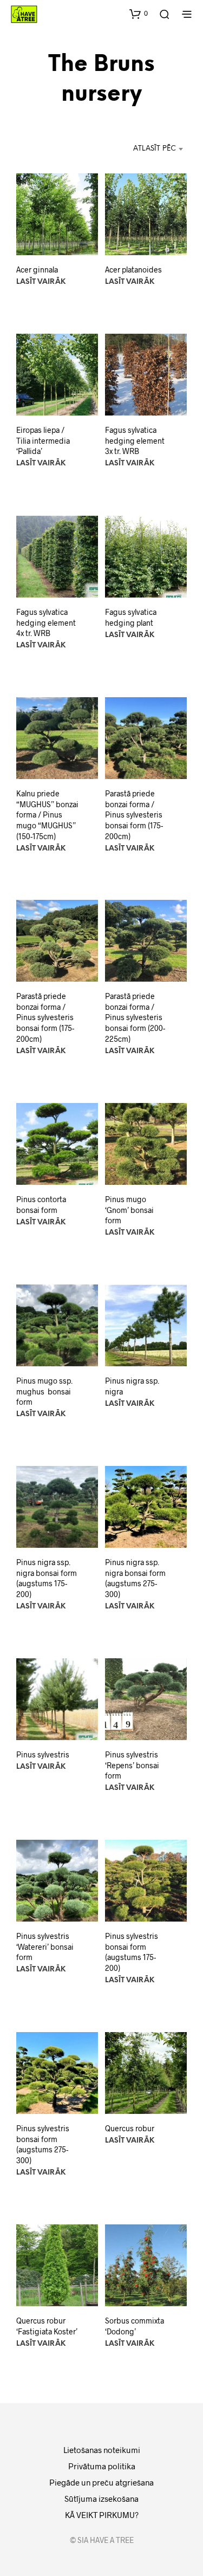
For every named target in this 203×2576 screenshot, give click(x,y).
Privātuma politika (102, 2466)
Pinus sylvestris (43, 1754)
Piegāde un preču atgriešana (101, 2482)
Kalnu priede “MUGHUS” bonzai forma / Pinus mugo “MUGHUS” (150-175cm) (47, 815)
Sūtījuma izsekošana (101, 2499)
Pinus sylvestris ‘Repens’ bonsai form (132, 1765)
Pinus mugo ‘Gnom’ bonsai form (129, 1210)
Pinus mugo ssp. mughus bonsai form (44, 1391)
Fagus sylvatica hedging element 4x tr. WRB (46, 622)
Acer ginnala (37, 270)
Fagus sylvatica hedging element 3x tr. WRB (135, 441)
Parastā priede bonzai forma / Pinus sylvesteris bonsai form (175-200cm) (134, 815)
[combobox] (136, 149)
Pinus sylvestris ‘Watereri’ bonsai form (45, 1947)
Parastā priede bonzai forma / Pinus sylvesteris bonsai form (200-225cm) (135, 1018)
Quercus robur (130, 2128)
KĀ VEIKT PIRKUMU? (102, 2515)
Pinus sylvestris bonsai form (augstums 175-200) (132, 1952)
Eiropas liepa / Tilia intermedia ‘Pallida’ (43, 441)
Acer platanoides (133, 270)
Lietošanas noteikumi (102, 2450)
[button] (139, 14)
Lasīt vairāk (41, 283)
